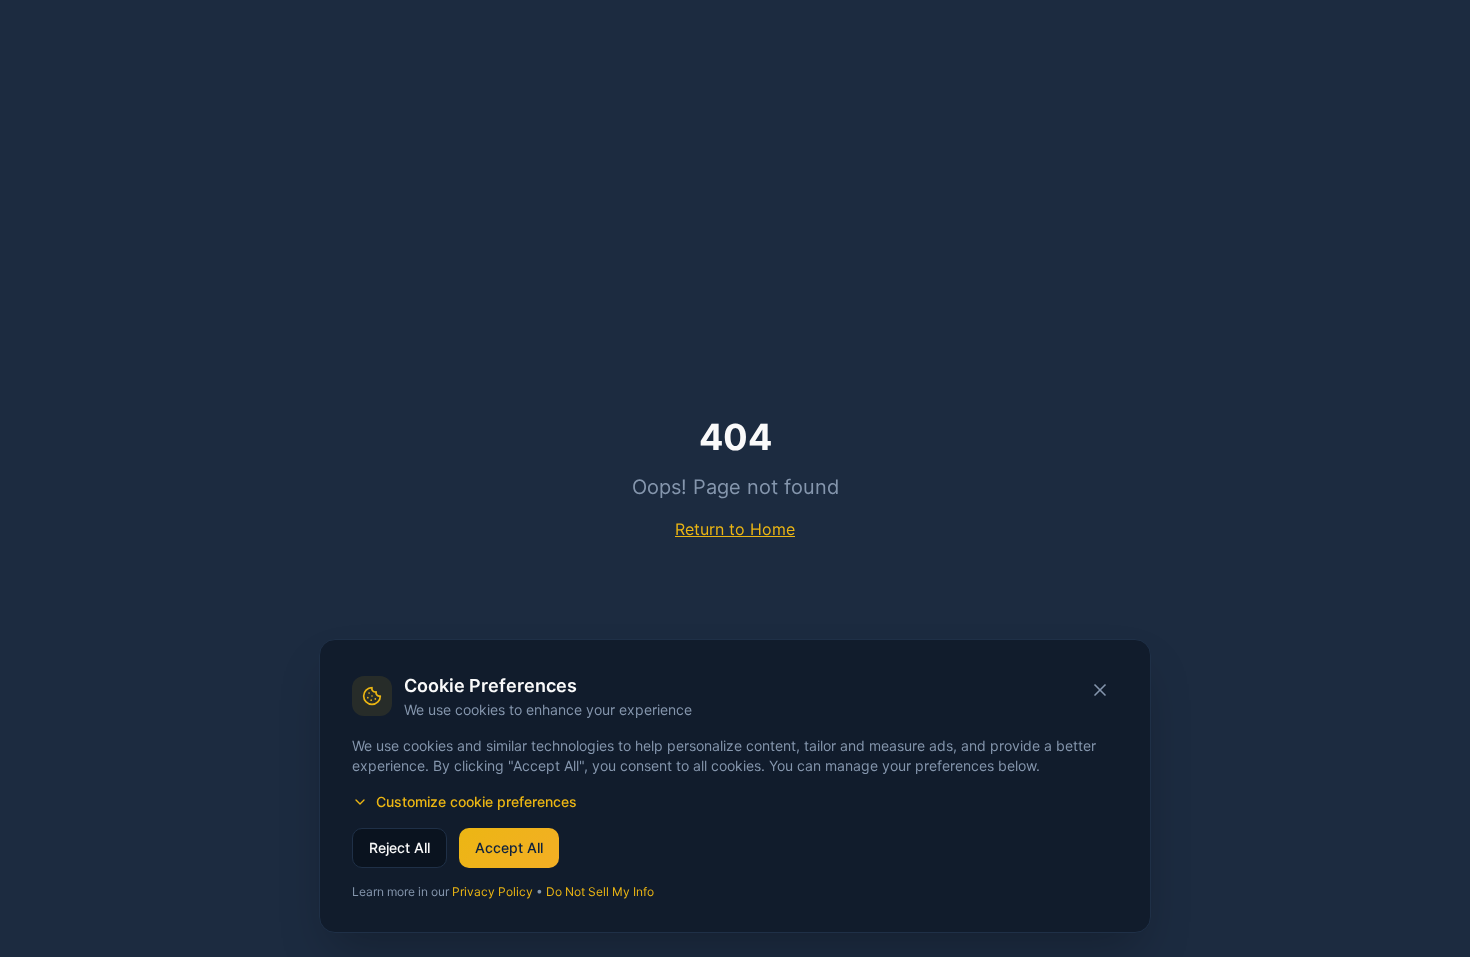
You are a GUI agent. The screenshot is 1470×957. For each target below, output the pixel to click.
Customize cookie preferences (476, 801)
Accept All (509, 847)
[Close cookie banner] (1100, 690)
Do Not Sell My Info (600, 891)
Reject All (399, 847)
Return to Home (735, 529)
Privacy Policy (492, 891)
